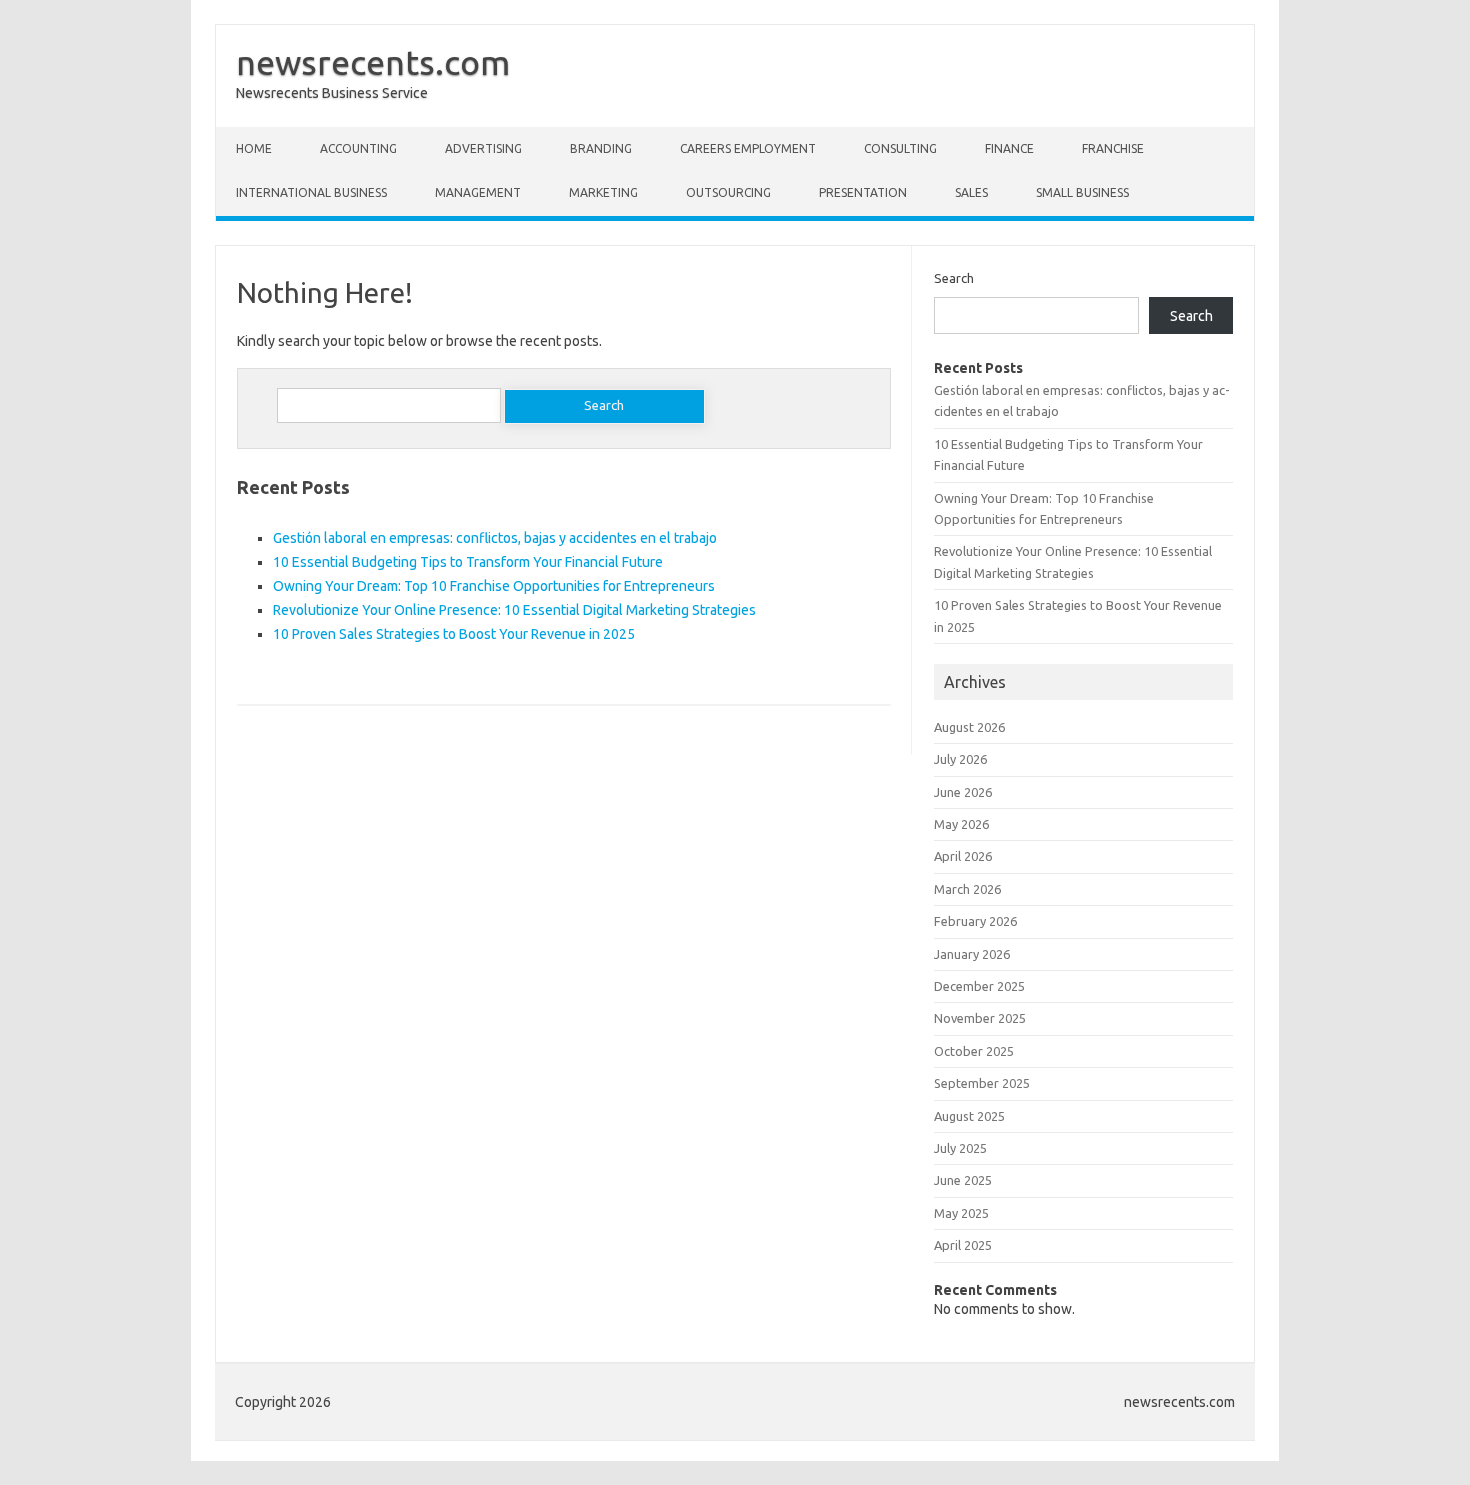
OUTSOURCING (728, 192)
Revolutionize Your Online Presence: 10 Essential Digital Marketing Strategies (514, 610)
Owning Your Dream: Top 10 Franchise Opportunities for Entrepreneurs (494, 586)
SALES (971, 192)
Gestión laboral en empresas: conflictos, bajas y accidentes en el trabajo (495, 538)
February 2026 (975, 921)
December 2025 (979, 986)
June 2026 (963, 792)
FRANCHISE (1113, 148)
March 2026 (967, 889)
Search (954, 278)
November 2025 (980, 1018)
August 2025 (969, 1116)
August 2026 (969, 727)
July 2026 (960, 759)
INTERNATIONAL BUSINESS (311, 192)
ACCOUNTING (358, 148)
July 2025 (960, 1148)
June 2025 (963, 1180)
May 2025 (961, 1213)
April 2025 (963, 1245)
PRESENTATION (863, 192)
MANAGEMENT (478, 192)
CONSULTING (900, 148)
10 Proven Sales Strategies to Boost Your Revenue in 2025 (454, 634)
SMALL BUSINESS (1082, 192)
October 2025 (974, 1051)
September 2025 (982, 1083)
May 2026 (961, 824)
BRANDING (601, 148)
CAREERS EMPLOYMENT (748, 148)
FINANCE (1009, 148)
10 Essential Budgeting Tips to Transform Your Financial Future (468, 562)
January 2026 (972, 954)
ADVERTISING (483, 148)
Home (254, 148)
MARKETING (603, 192)
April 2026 (963, 856)
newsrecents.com (373, 62)
